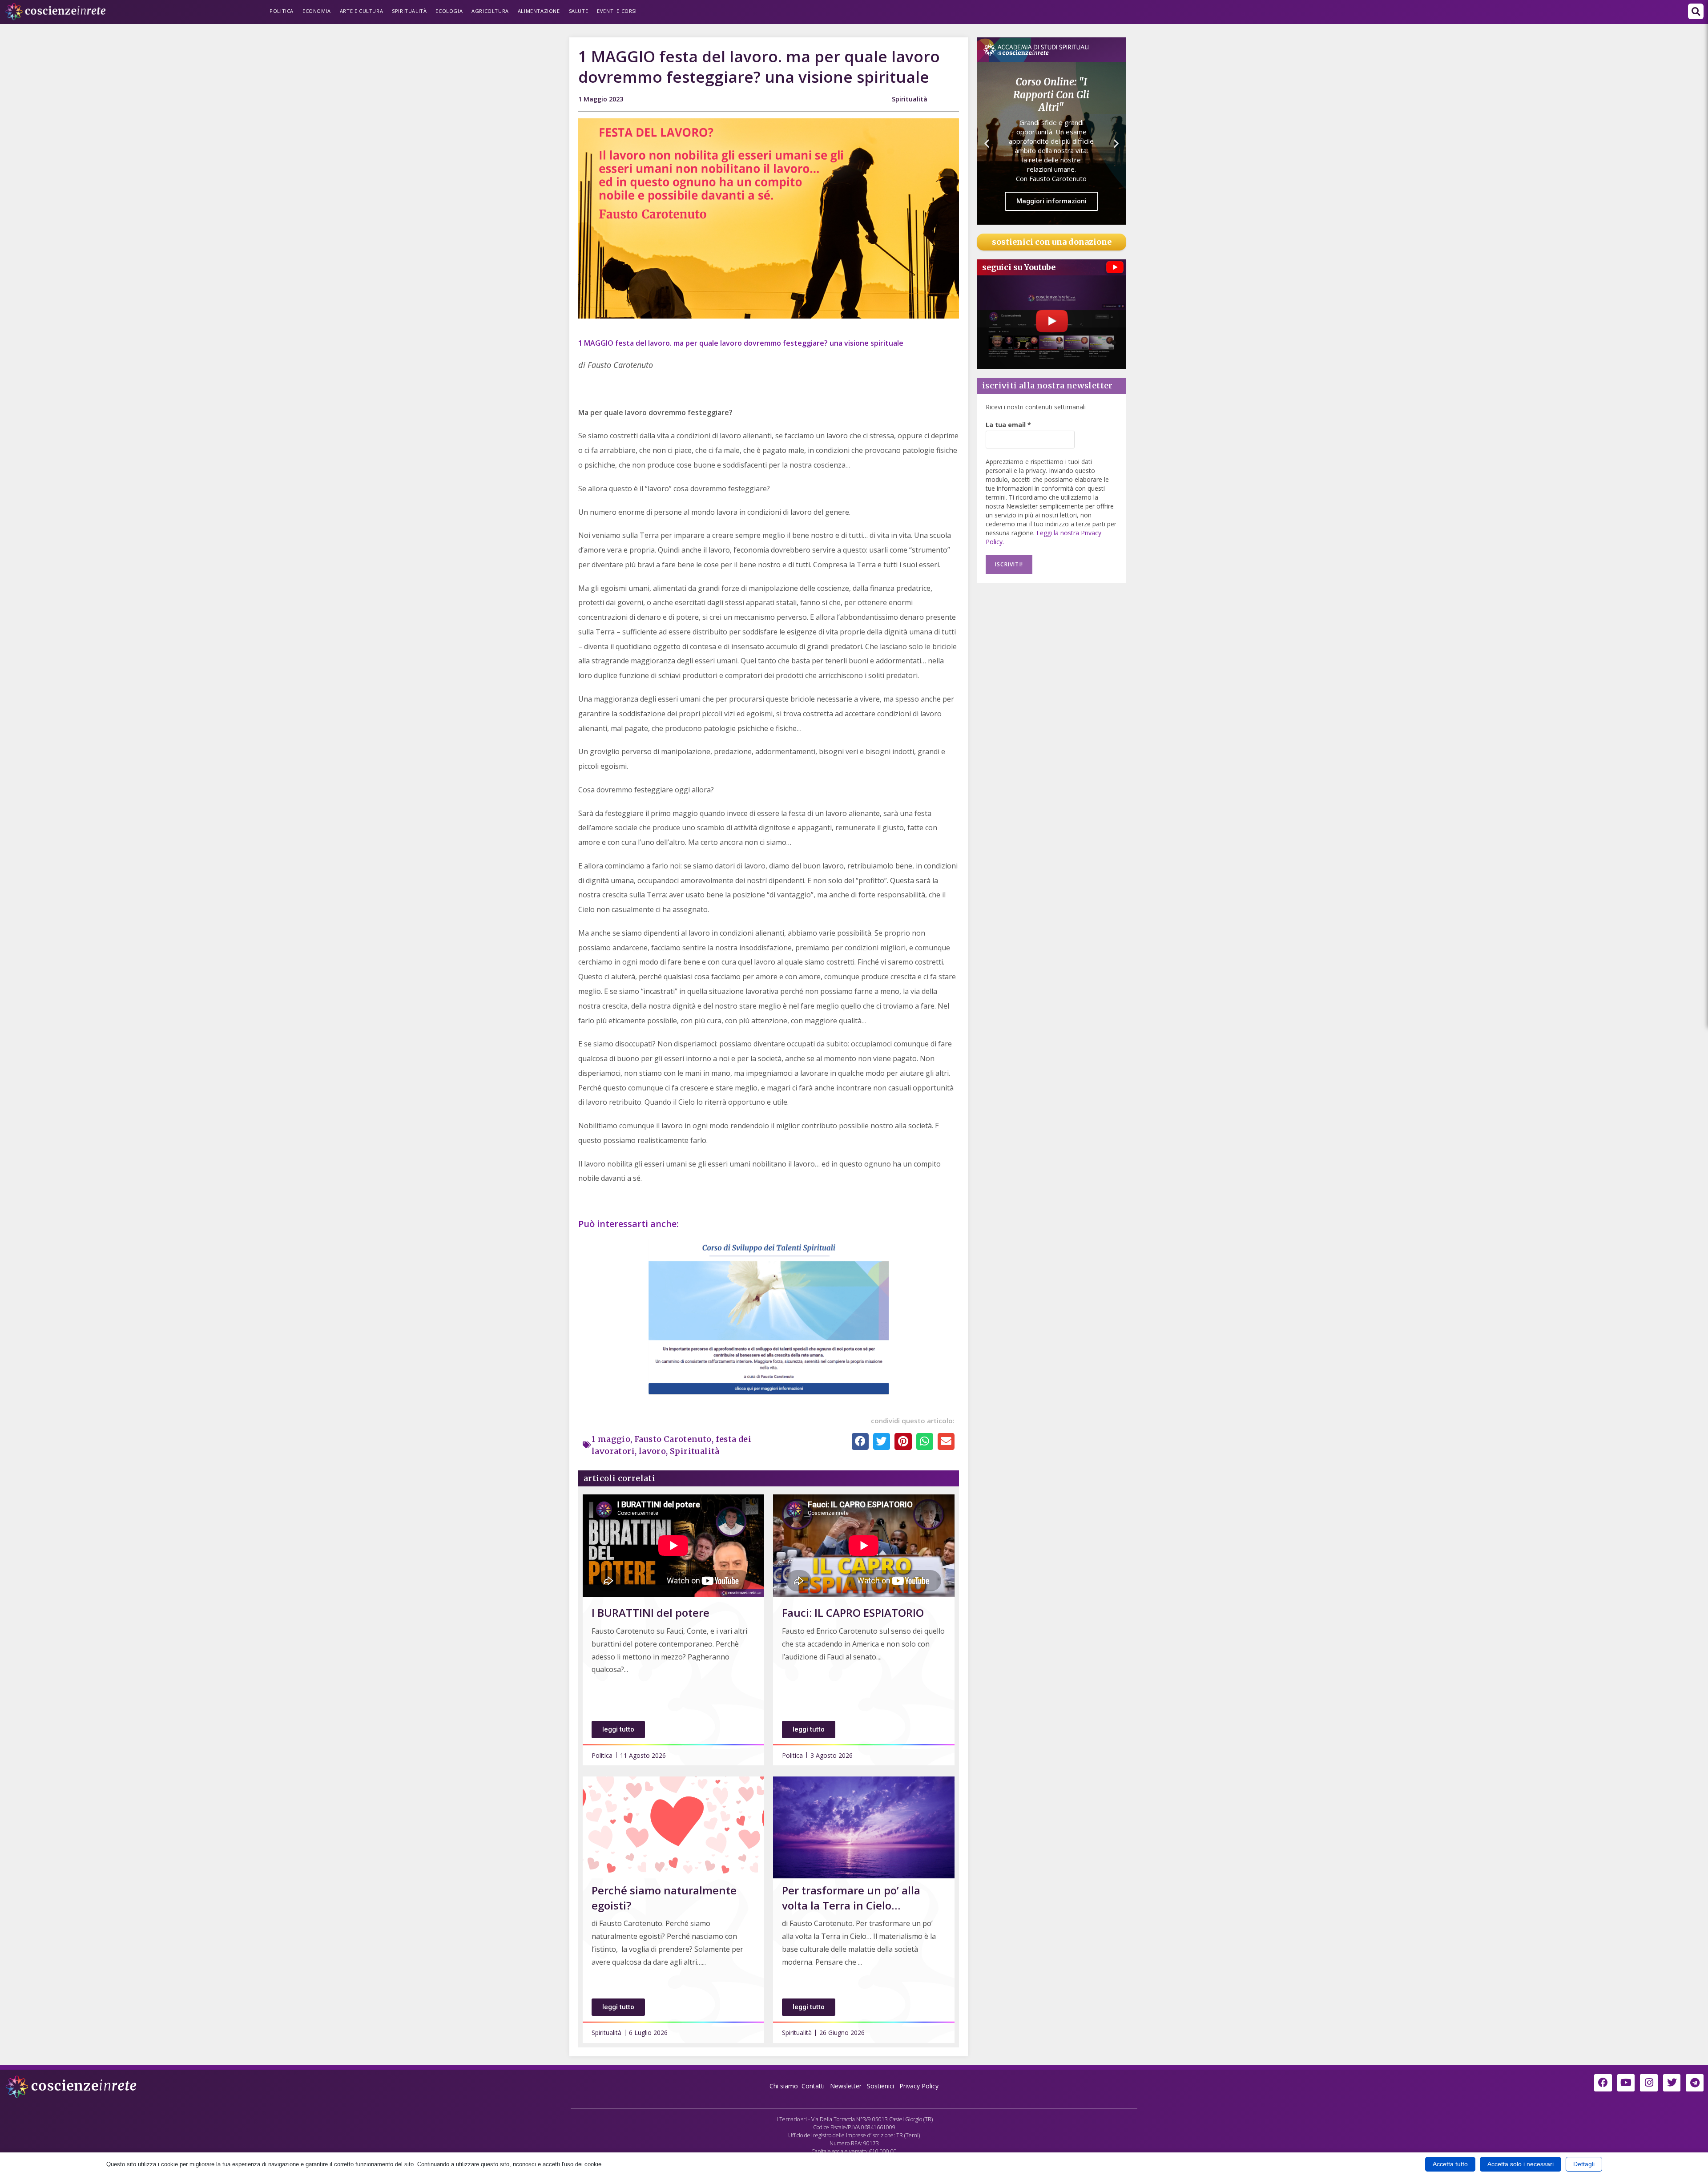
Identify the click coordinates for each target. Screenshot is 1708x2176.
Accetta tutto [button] (1450, 2164)
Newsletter (846, 2086)
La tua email (1008, 425)
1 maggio (611, 1439)
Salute (579, 11)
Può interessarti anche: (630, 1224)
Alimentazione (539, 11)
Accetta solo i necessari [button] (1521, 2164)
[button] (1696, 11)
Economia (317, 11)
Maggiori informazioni (1051, 189)
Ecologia (449, 11)
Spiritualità (409, 11)
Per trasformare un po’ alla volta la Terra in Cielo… (851, 1898)
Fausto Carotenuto (673, 1439)
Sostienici (881, 2086)
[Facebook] (1603, 2083)
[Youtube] (1626, 2083)
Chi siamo (784, 2086)
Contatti (813, 2086)
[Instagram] (1649, 2083)
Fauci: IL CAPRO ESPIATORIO (853, 1613)
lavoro (652, 1451)
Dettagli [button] (1584, 2164)
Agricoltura (490, 11)
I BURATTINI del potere (651, 1613)
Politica (282, 11)
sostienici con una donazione (1052, 242)
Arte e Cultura (361, 11)
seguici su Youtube (1019, 267)
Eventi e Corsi (617, 11)
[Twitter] (1672, 2083)
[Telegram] (1695, 2083)
